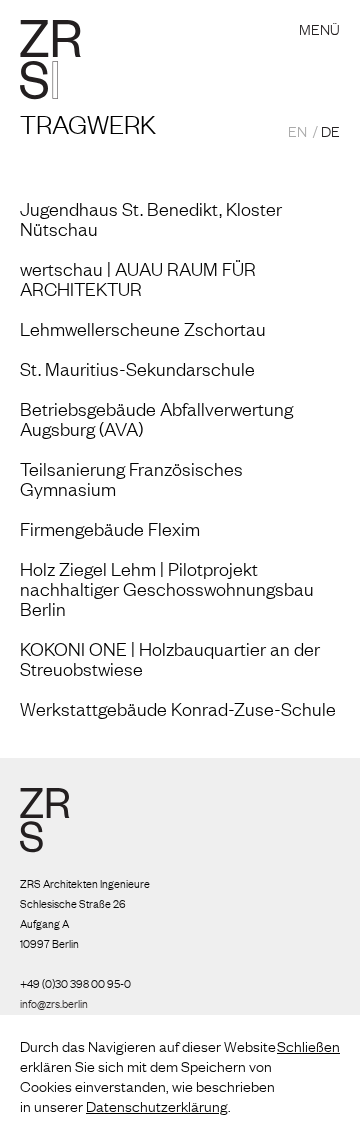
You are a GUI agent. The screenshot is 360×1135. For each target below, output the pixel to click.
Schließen (308, 1045)
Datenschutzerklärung (157, 1105)
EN (297, 130)
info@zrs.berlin (54, 1003)
